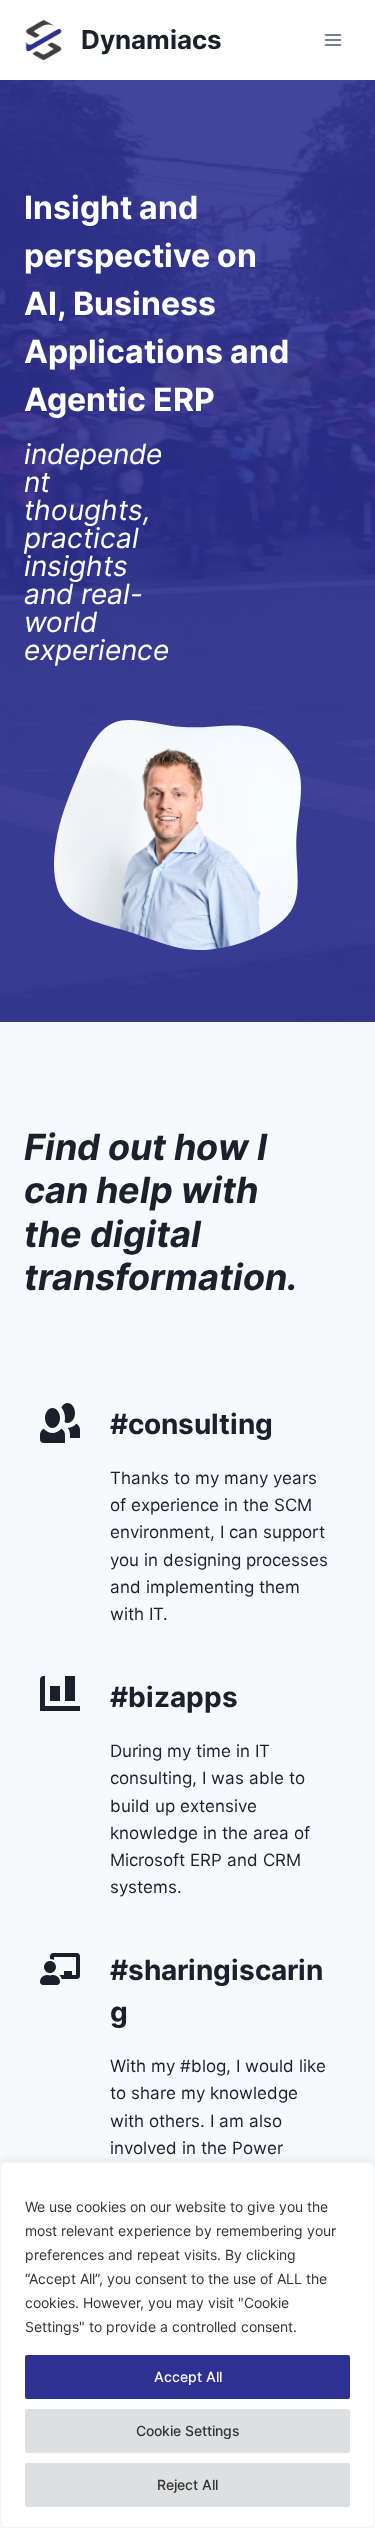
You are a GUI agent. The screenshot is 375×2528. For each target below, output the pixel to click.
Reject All (187, 2484)
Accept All (188, 2376)
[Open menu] (332, 39)
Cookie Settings (188, 2430)
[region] (187, 2345)
